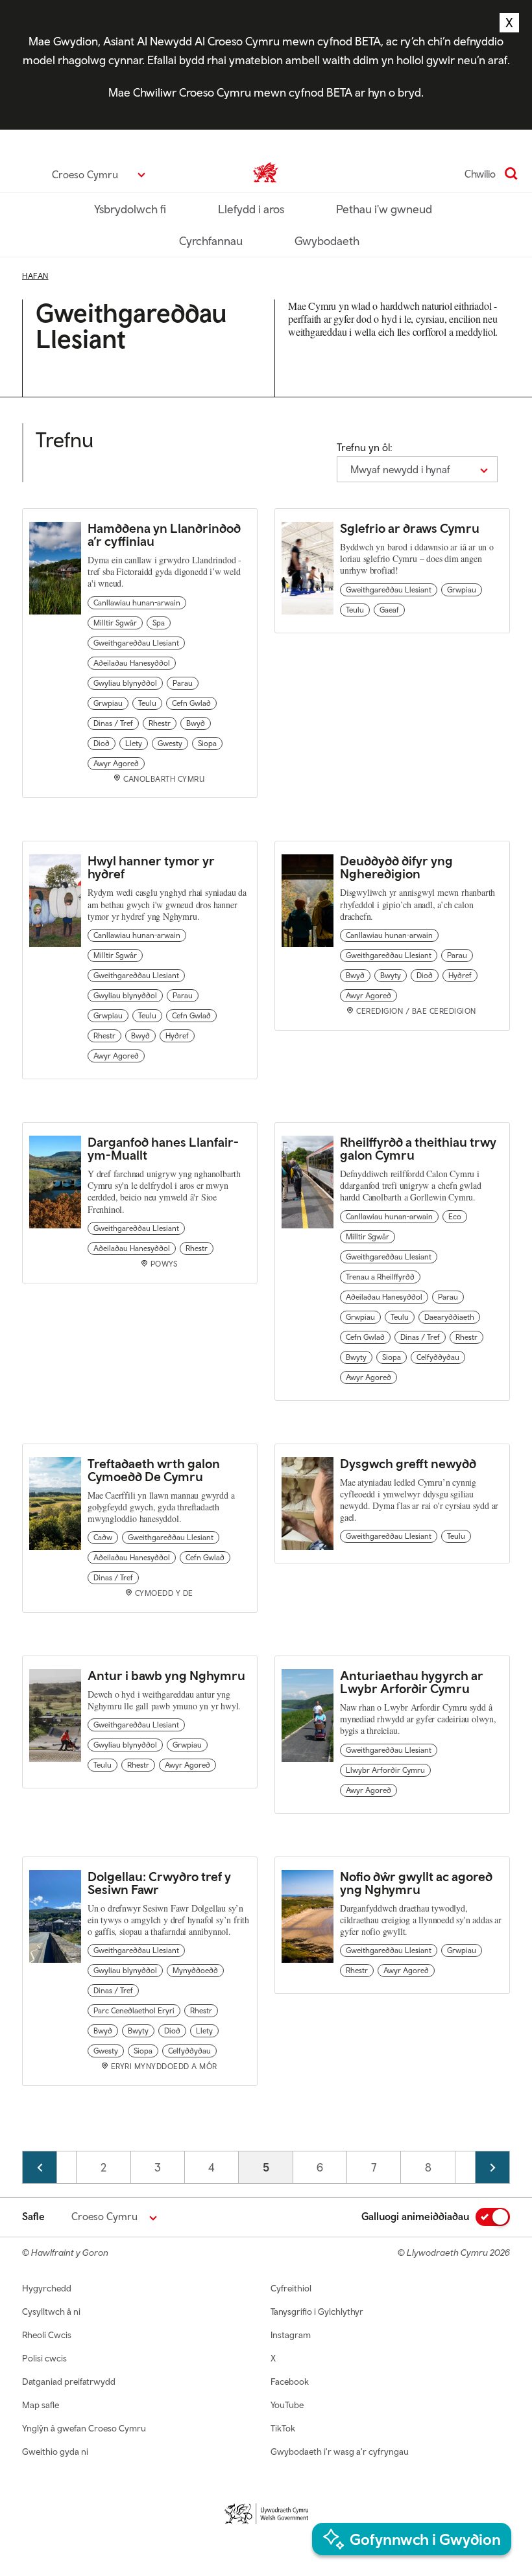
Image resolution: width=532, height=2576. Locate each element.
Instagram (291, 2335)
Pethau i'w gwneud (384, 209)
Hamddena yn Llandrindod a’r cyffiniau (164, 534)
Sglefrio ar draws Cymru (410, 528)
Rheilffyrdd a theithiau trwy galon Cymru (418, 1148)
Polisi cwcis (44, 2358)
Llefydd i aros (251, 209)
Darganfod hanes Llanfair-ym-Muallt (163, 1148)
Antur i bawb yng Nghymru (166, 1675)
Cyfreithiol (291, 2288)
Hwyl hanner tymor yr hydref (151, 867)
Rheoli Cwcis (47, 2335)
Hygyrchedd (47, 2288)
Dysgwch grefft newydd (409, 1463)
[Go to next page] (492, 2167)
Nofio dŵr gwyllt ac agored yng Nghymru (416, 1883)
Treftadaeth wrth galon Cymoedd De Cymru (154, 1470)
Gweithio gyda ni (55, 2452)
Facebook (290, 2382)
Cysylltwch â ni (51, 2312)
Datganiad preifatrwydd (69, 2382)
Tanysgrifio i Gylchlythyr (317, 2312)
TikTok (283, 2428)
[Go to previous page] (40, 2167)
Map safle (41, 2405)
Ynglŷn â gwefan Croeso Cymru (84, 2428)
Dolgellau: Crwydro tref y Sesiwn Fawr (159, 1883)
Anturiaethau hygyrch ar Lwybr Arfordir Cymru (412, 1682)
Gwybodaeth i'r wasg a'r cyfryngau (340, 2452)
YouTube (287, 2405)
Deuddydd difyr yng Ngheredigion (396, 867)
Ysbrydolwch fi (130, 209)
